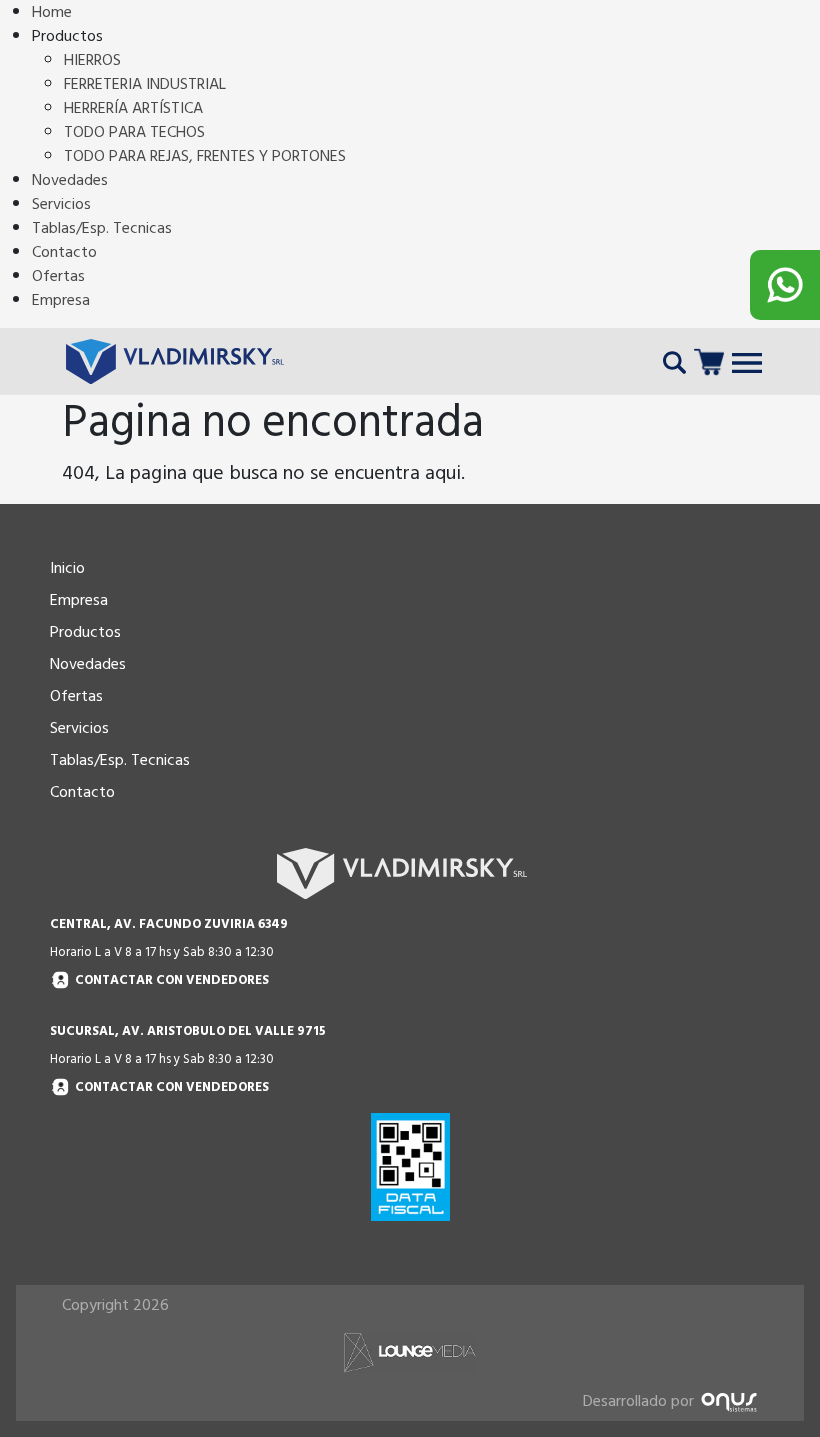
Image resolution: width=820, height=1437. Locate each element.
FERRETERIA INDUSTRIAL (145, 84)
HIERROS (92, 60)
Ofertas (58, 276)
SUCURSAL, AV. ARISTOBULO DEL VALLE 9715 (188, 1031)
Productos (85, 632)
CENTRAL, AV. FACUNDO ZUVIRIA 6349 (169, 924)
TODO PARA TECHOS (134, 132)
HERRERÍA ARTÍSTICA (133, 108)
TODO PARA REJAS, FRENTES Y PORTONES (205, 156)
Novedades (70, 180)
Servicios (61, 204)
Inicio (67, 568)
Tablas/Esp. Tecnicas (102, 228)
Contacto (64, 252)
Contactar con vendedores (172, 980)
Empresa (61, 300)
